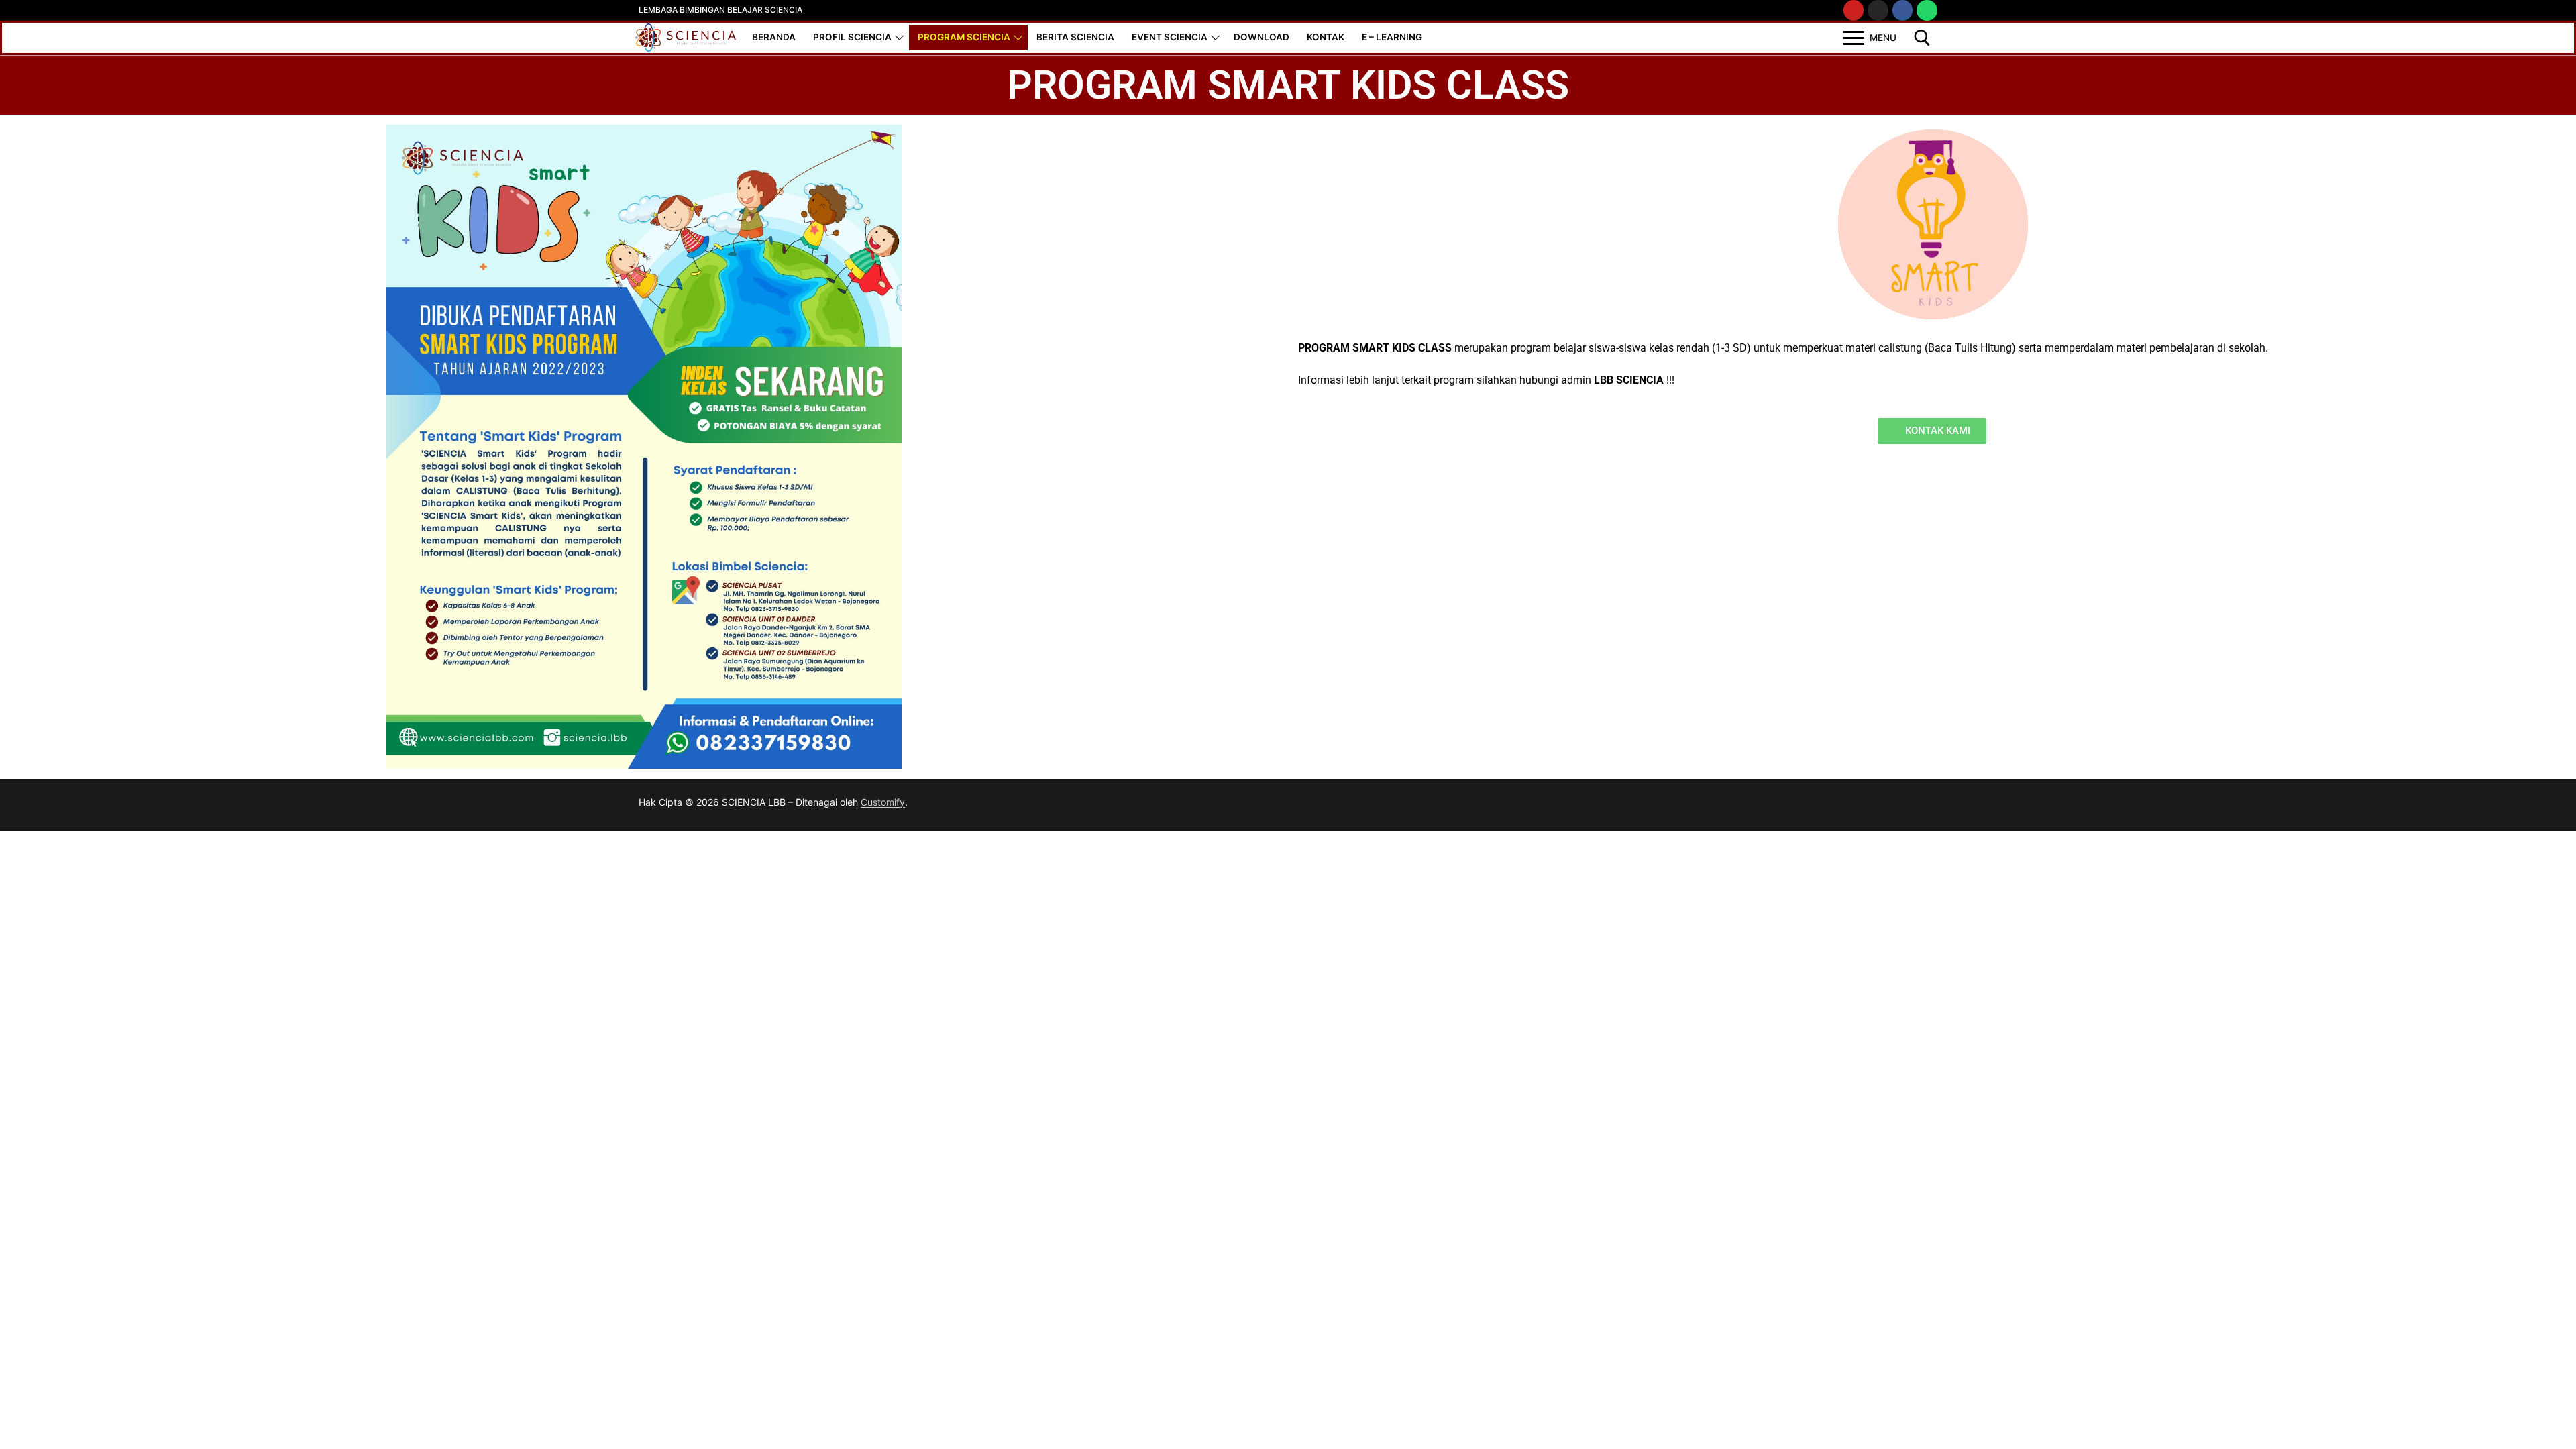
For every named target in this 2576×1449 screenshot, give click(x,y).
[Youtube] (1854, 10)
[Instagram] (1878, 10)
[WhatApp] (1927, 10)
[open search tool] (1922, 38)
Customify (883, 802)
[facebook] (1903, 10)
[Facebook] (1308, 805)
